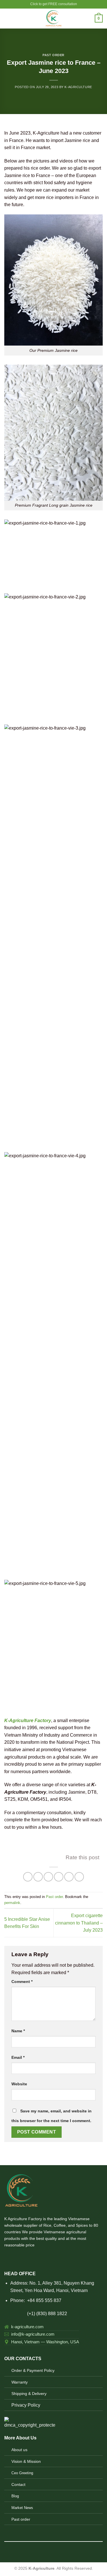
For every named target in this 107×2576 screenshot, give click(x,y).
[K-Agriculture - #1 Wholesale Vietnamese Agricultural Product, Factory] (53, 19)
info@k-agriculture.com (33, 2334)
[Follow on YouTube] (43, 2258)
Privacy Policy (26, 2405)
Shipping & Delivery (29, 2394)
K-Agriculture (78, 87)
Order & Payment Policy (33, 2370)
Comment (22, 1982)
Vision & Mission (26, 2461)
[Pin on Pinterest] (69, 1877)
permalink (12, 1903)
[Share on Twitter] (48, 1877)
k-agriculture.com (27, 2327)
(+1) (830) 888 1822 (36, 2314)
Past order (53, 55)
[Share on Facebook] (38, 1877)
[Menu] (8, 18)
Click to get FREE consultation (54, 4)
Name (18, 2031)
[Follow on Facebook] (8, 2258)
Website (19, 2084)
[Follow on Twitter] (22, 2258)
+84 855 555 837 (44, 2300)
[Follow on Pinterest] (29, 2258)
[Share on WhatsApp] (28, 1877)
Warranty (20, 2382)
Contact (18, 2484)
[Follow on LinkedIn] (36, 2258)
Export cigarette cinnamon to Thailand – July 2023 (79, 1923)
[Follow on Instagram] (15, 2258)
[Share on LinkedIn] (79, 1877)
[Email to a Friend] (59, 1877)
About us (19, 2450)
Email (18, 2057)
